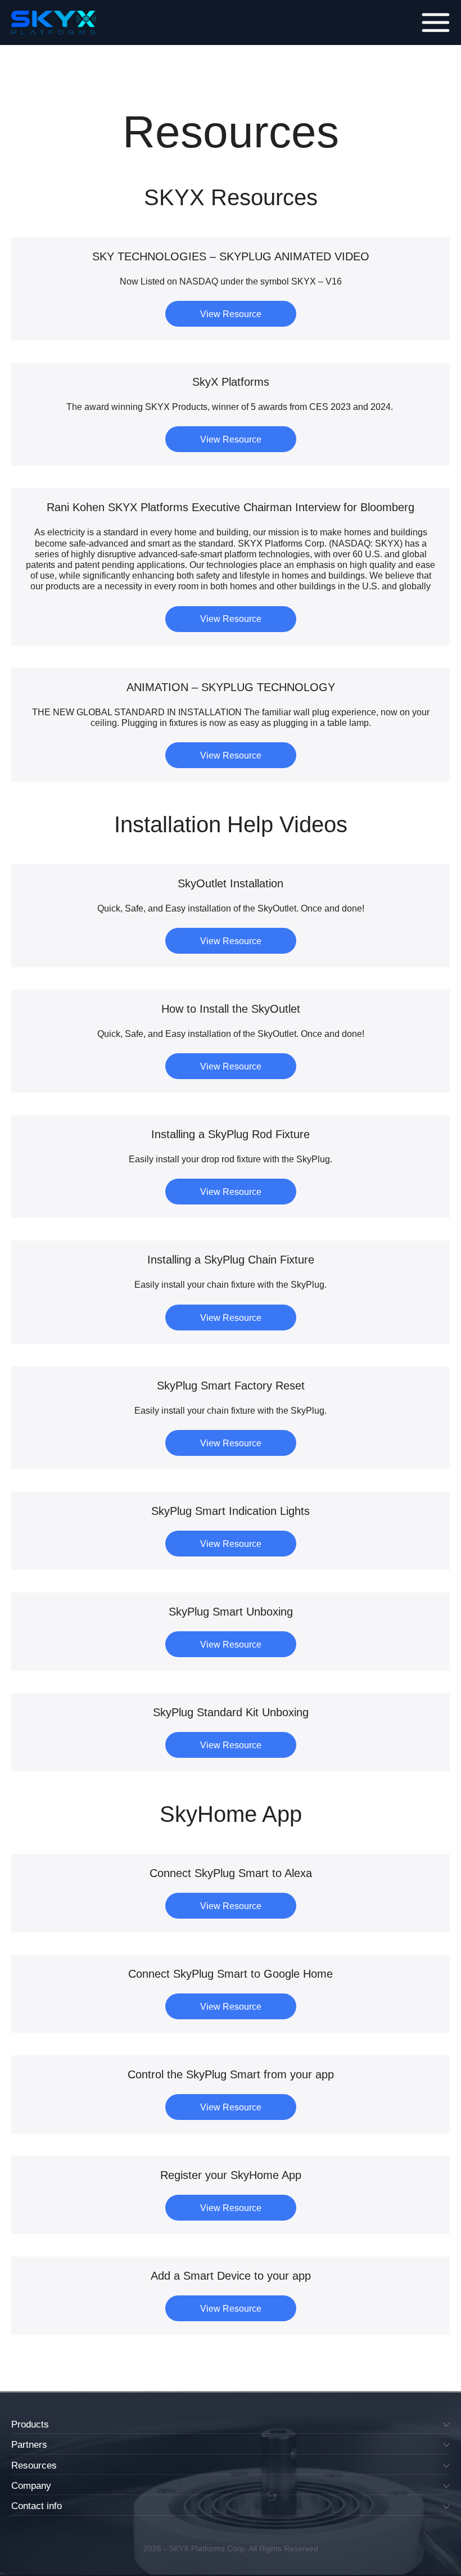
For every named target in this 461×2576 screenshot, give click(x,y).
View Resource (231, 314)
